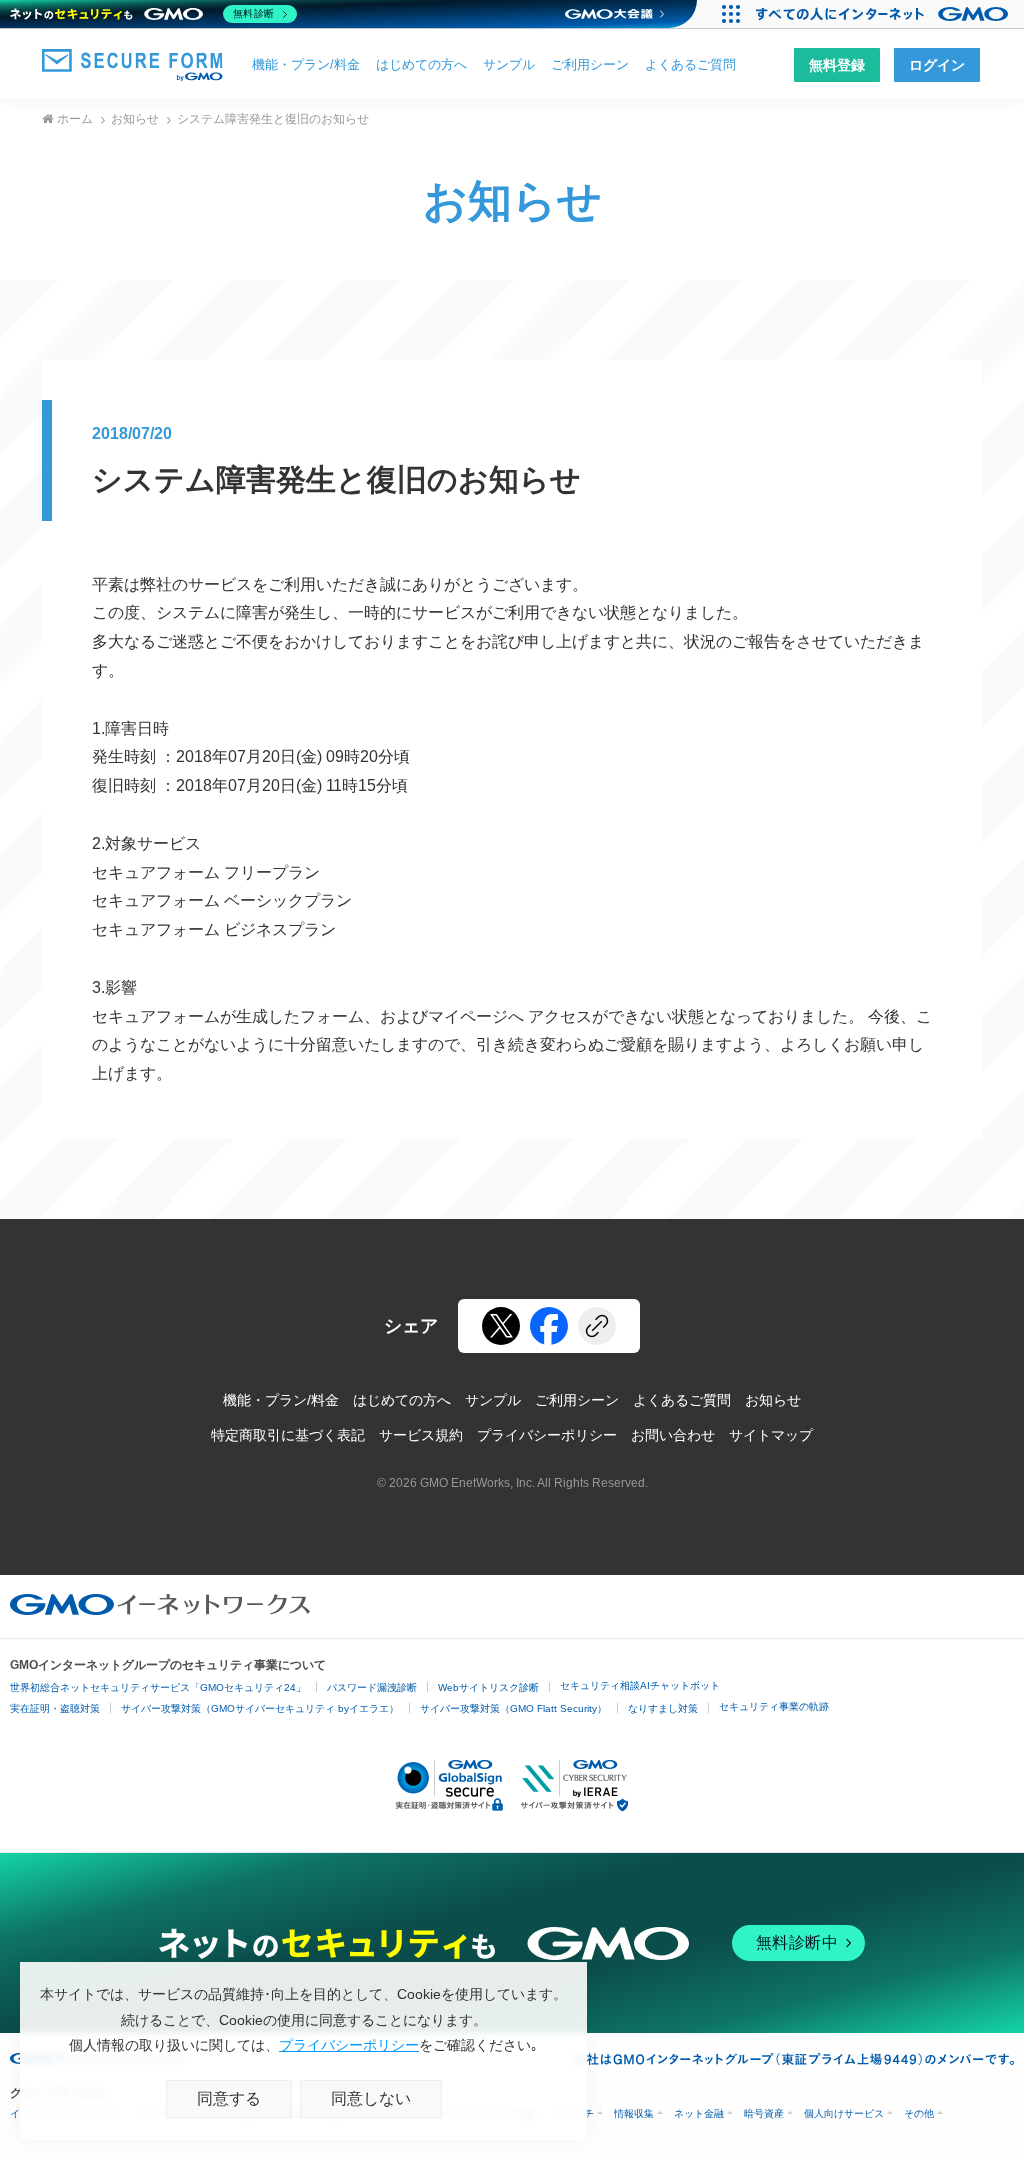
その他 (919, 2113)
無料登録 (837, 65)
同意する (229, 2098)
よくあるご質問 (690, 64)
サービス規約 (421, 1435)
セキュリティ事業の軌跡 (774, 1706)
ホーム (75, 119)
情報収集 (634, 2113)
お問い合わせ (673, 1435)
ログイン (937, 65)
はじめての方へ (421, 64)
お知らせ (135, 119)
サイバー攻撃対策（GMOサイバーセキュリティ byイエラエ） (260, 1708)
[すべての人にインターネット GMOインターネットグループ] (884, 14)
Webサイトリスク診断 (488, 1687)
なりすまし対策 (663, 1708)
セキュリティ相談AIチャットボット (640, 1685)
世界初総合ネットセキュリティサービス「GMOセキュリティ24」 (158, 1687)
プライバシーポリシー (547, 1435)
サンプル (509, 64)
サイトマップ (771, 1435)
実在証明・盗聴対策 (55, 1708)
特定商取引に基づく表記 (288, 1435)
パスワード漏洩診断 (372, 1687)
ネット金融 (699, 2113)
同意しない (371, 2098)
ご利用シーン (590, 64)
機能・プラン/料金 (306, 64)
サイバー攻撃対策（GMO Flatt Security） (513, 1708)
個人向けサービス (844, 2113)
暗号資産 (764, 2113)
